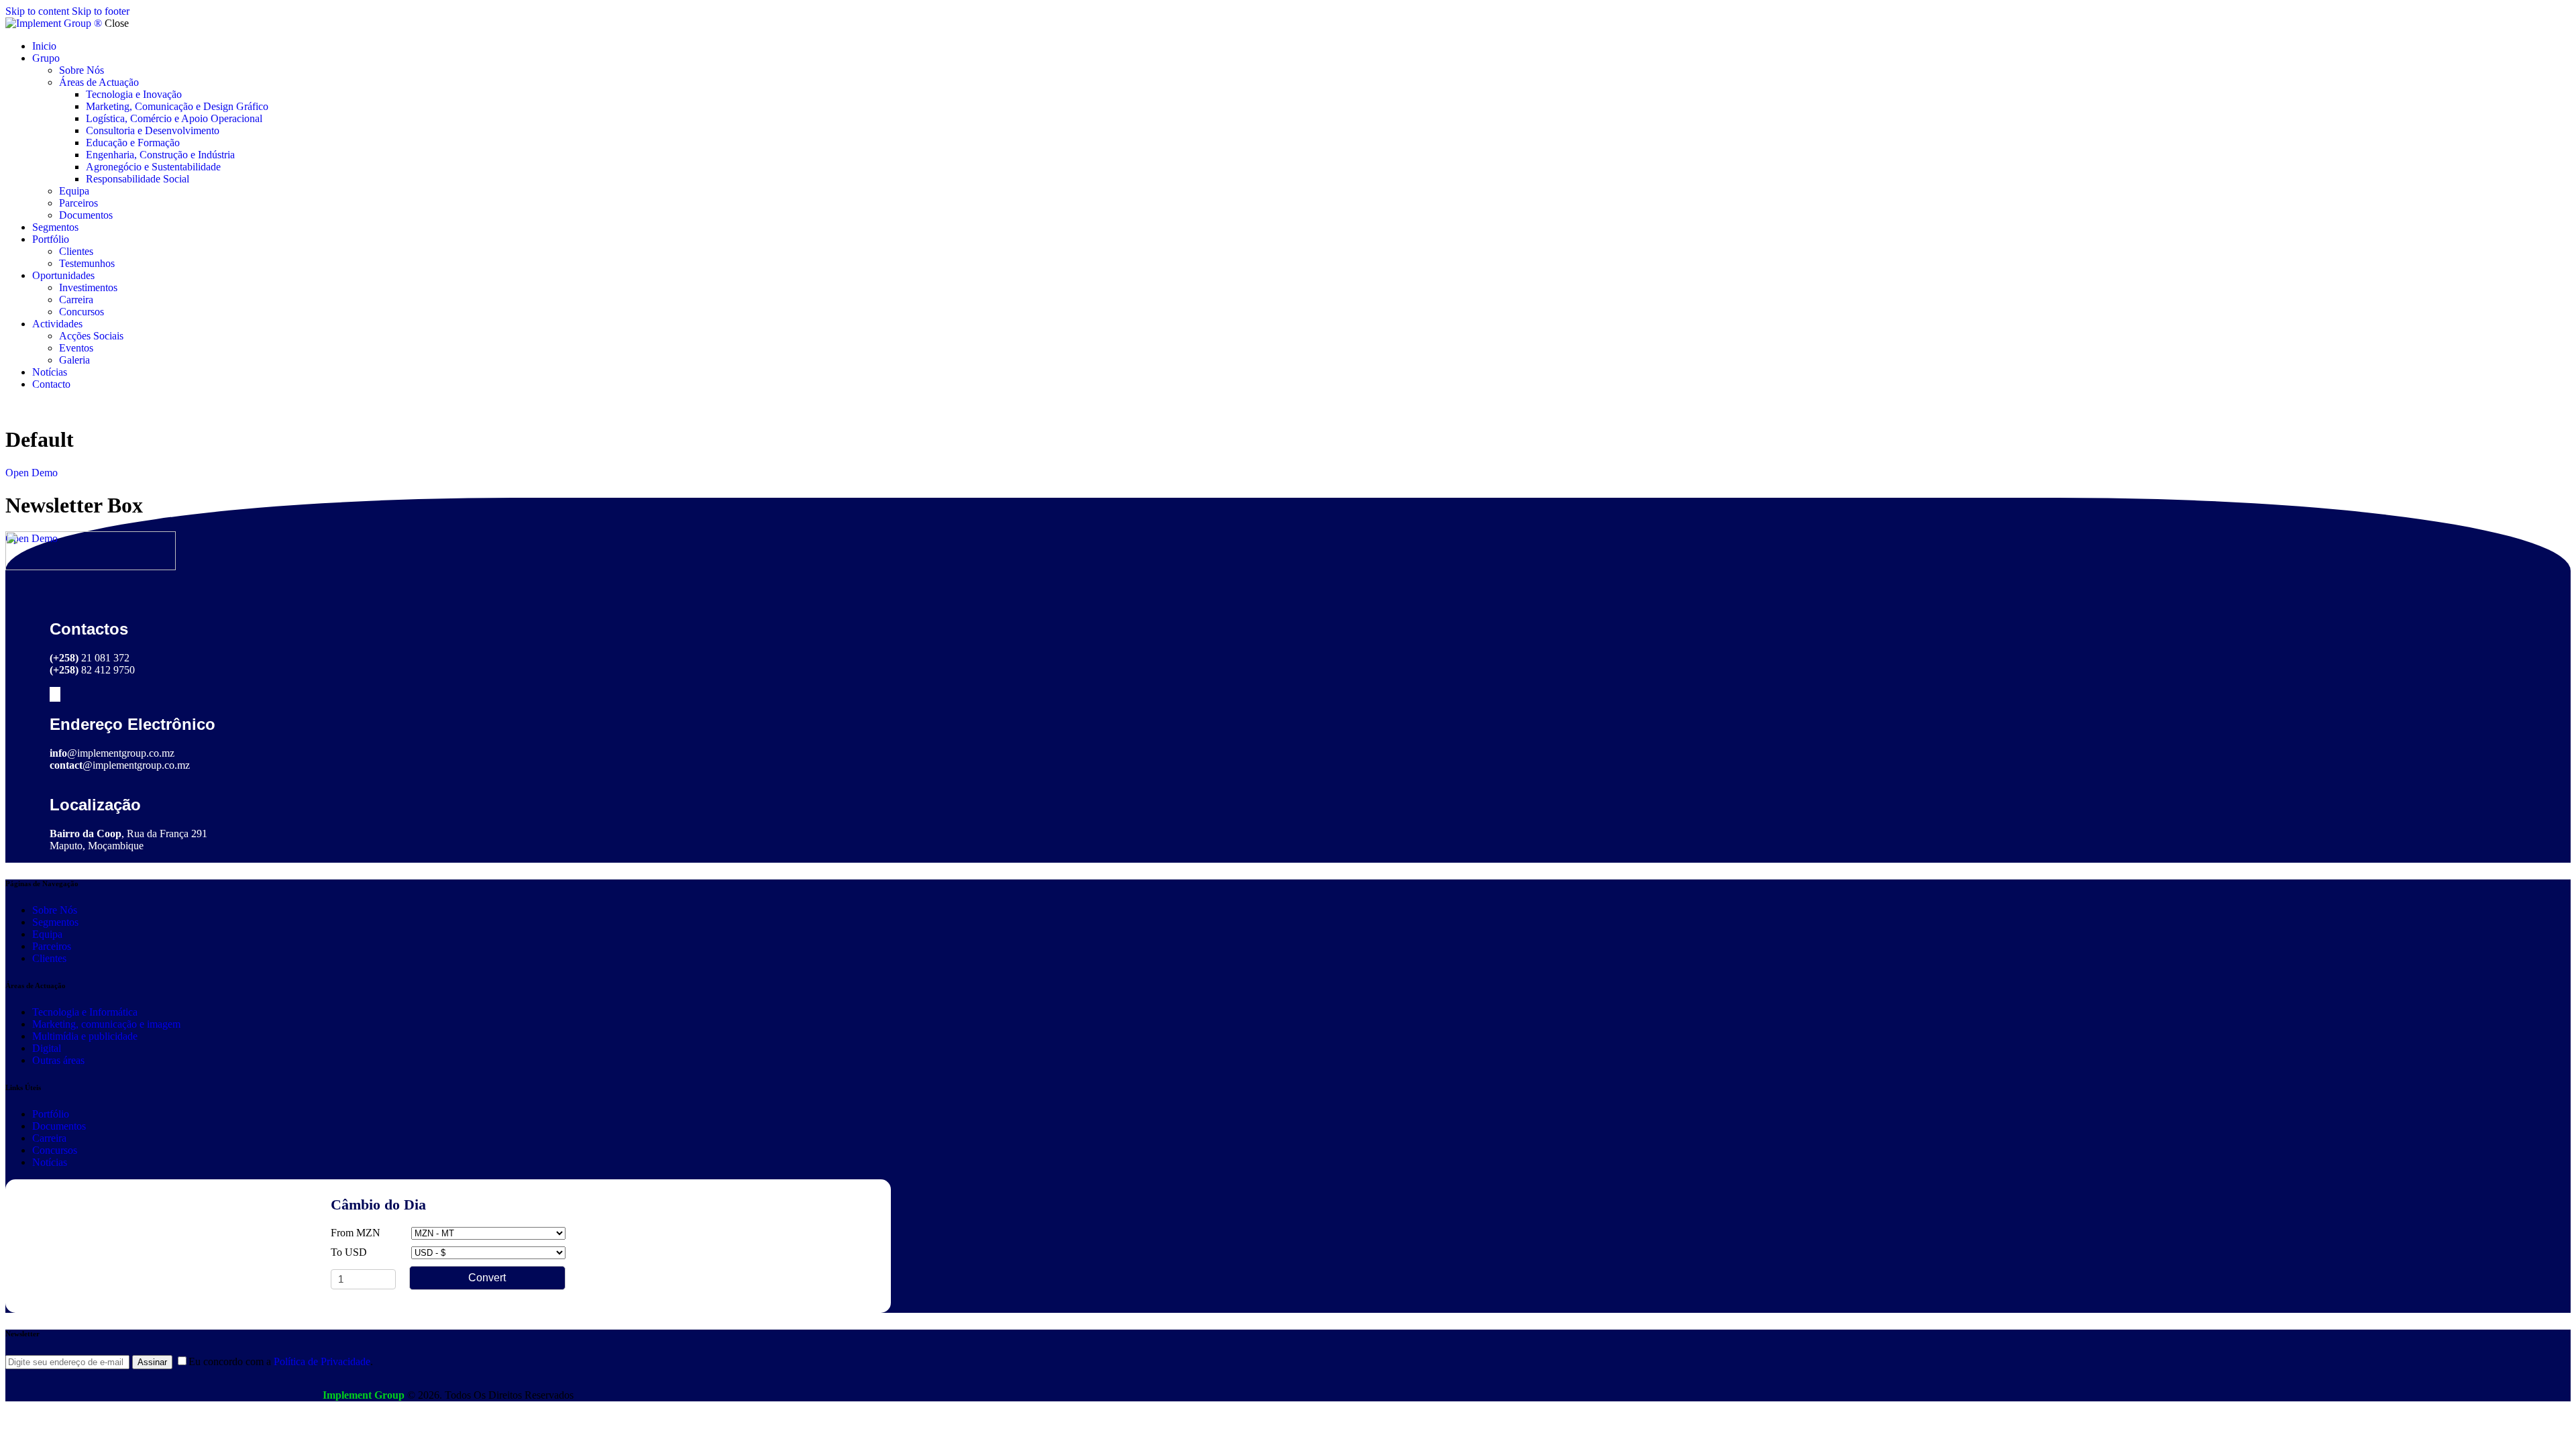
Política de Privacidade (322, 1361)
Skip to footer (101, 11)
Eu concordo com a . (281, 1361)
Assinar (152, 1362)
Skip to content (37, 11)
